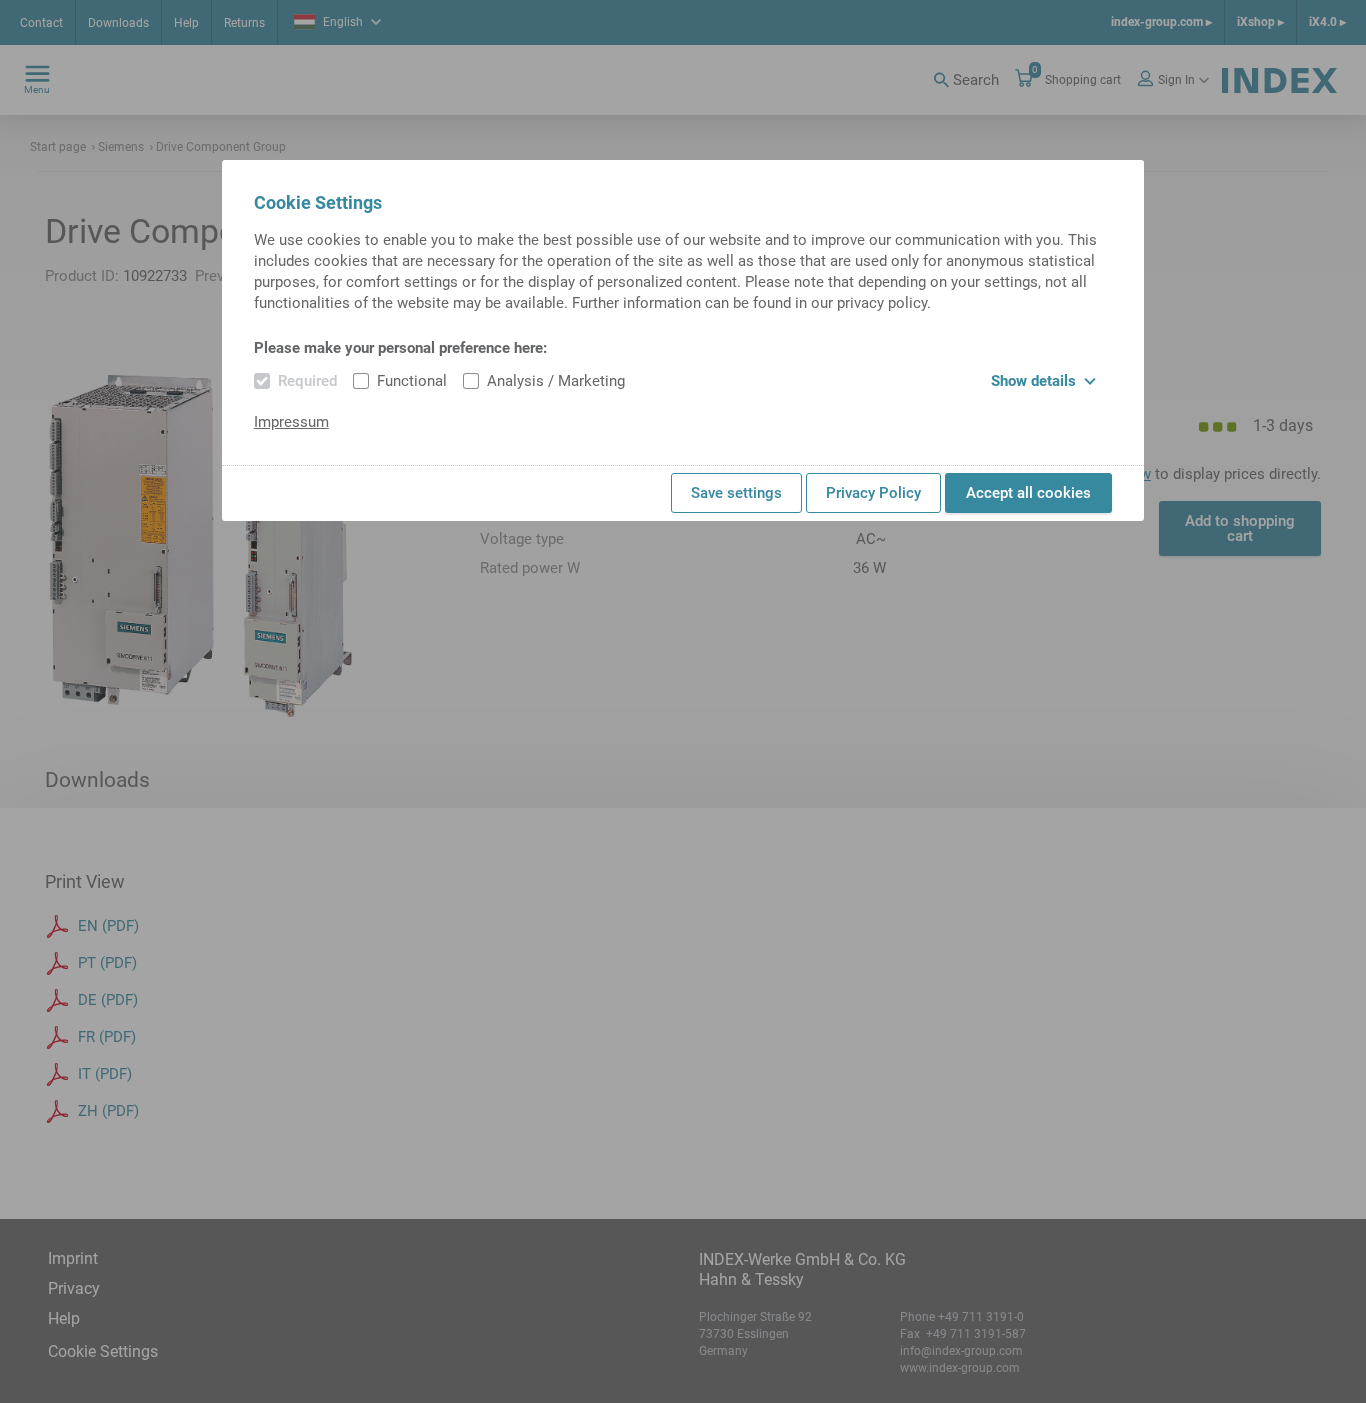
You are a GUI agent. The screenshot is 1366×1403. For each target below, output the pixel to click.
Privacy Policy (873, 493)
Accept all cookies (1028, 493)
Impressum (291, 422)
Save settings (736, 493)
